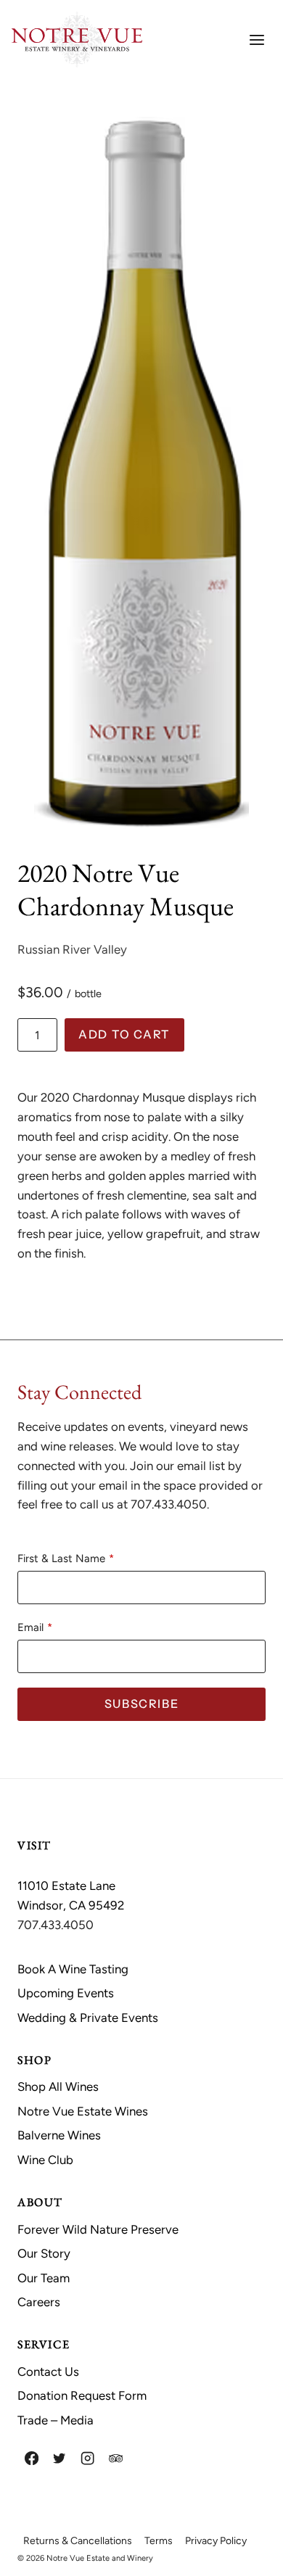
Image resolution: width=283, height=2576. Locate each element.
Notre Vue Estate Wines (83, 2111)
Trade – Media (56, 2420)
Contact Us (48, 2371)
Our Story (44, 2253)
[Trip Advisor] (116, 2458)
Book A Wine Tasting (73, 1969)
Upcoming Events (66, 1993)
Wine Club (45, 2160)
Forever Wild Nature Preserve (98, 2229)
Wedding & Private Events (88, 2018)
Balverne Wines (59, 2135)
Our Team (44, 2278)
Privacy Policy (216, 2541)
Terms (159, 2541)
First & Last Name (61, 1559)
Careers (39, 2302)
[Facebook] (32, 2458)
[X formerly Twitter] (60, 2458)
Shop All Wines (58, 2086)
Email (30, 1627)
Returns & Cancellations (78, 2541)
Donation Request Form (82, 2395)
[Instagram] (87, 2458)
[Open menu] (257, 40)
